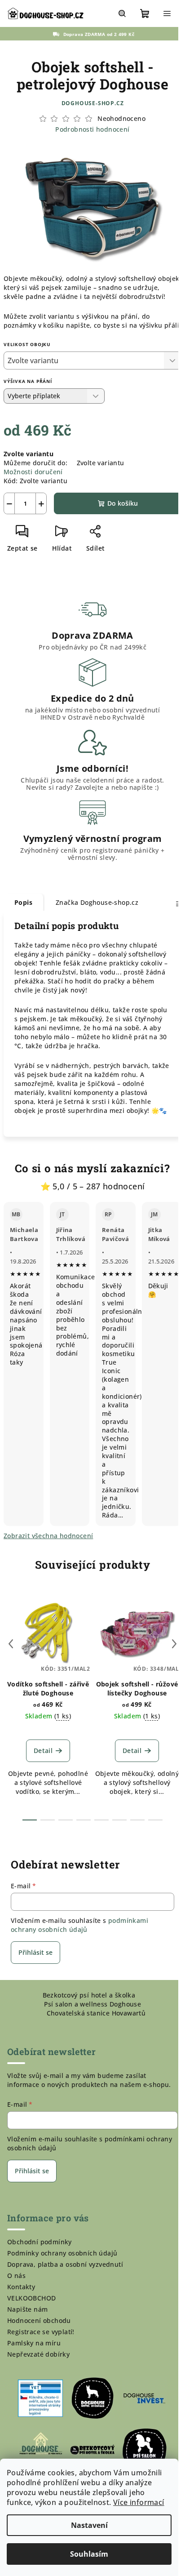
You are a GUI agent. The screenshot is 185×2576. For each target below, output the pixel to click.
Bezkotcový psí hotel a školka (89, 1995)
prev (11, 1644)
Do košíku (123, 503)
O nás (16, 2276)
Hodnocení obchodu (39, 2320)
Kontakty (21, 2287)
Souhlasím (89, 2554)
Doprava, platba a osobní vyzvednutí (65, 2264)
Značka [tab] (97, 902)
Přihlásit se (35, 1952)
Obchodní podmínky (40, 2242)
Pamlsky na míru (34, 2343)
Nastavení (89, 2525)
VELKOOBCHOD (31, 2298)
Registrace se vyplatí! (41, 2332)
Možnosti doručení (33, 472)
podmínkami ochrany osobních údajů (79, 1925)
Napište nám (27, 2309)
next (174, 1644)
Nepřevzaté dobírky (38, 2354)
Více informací (139, 2502)
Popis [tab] (23, 902)
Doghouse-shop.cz (93, 103)
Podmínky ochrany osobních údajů (62, 2253)
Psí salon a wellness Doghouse (93, 2004)
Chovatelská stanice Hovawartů (96, 2013)
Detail (43, 1751)
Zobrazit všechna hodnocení (48, 1536)
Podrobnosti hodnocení (92, 129)
